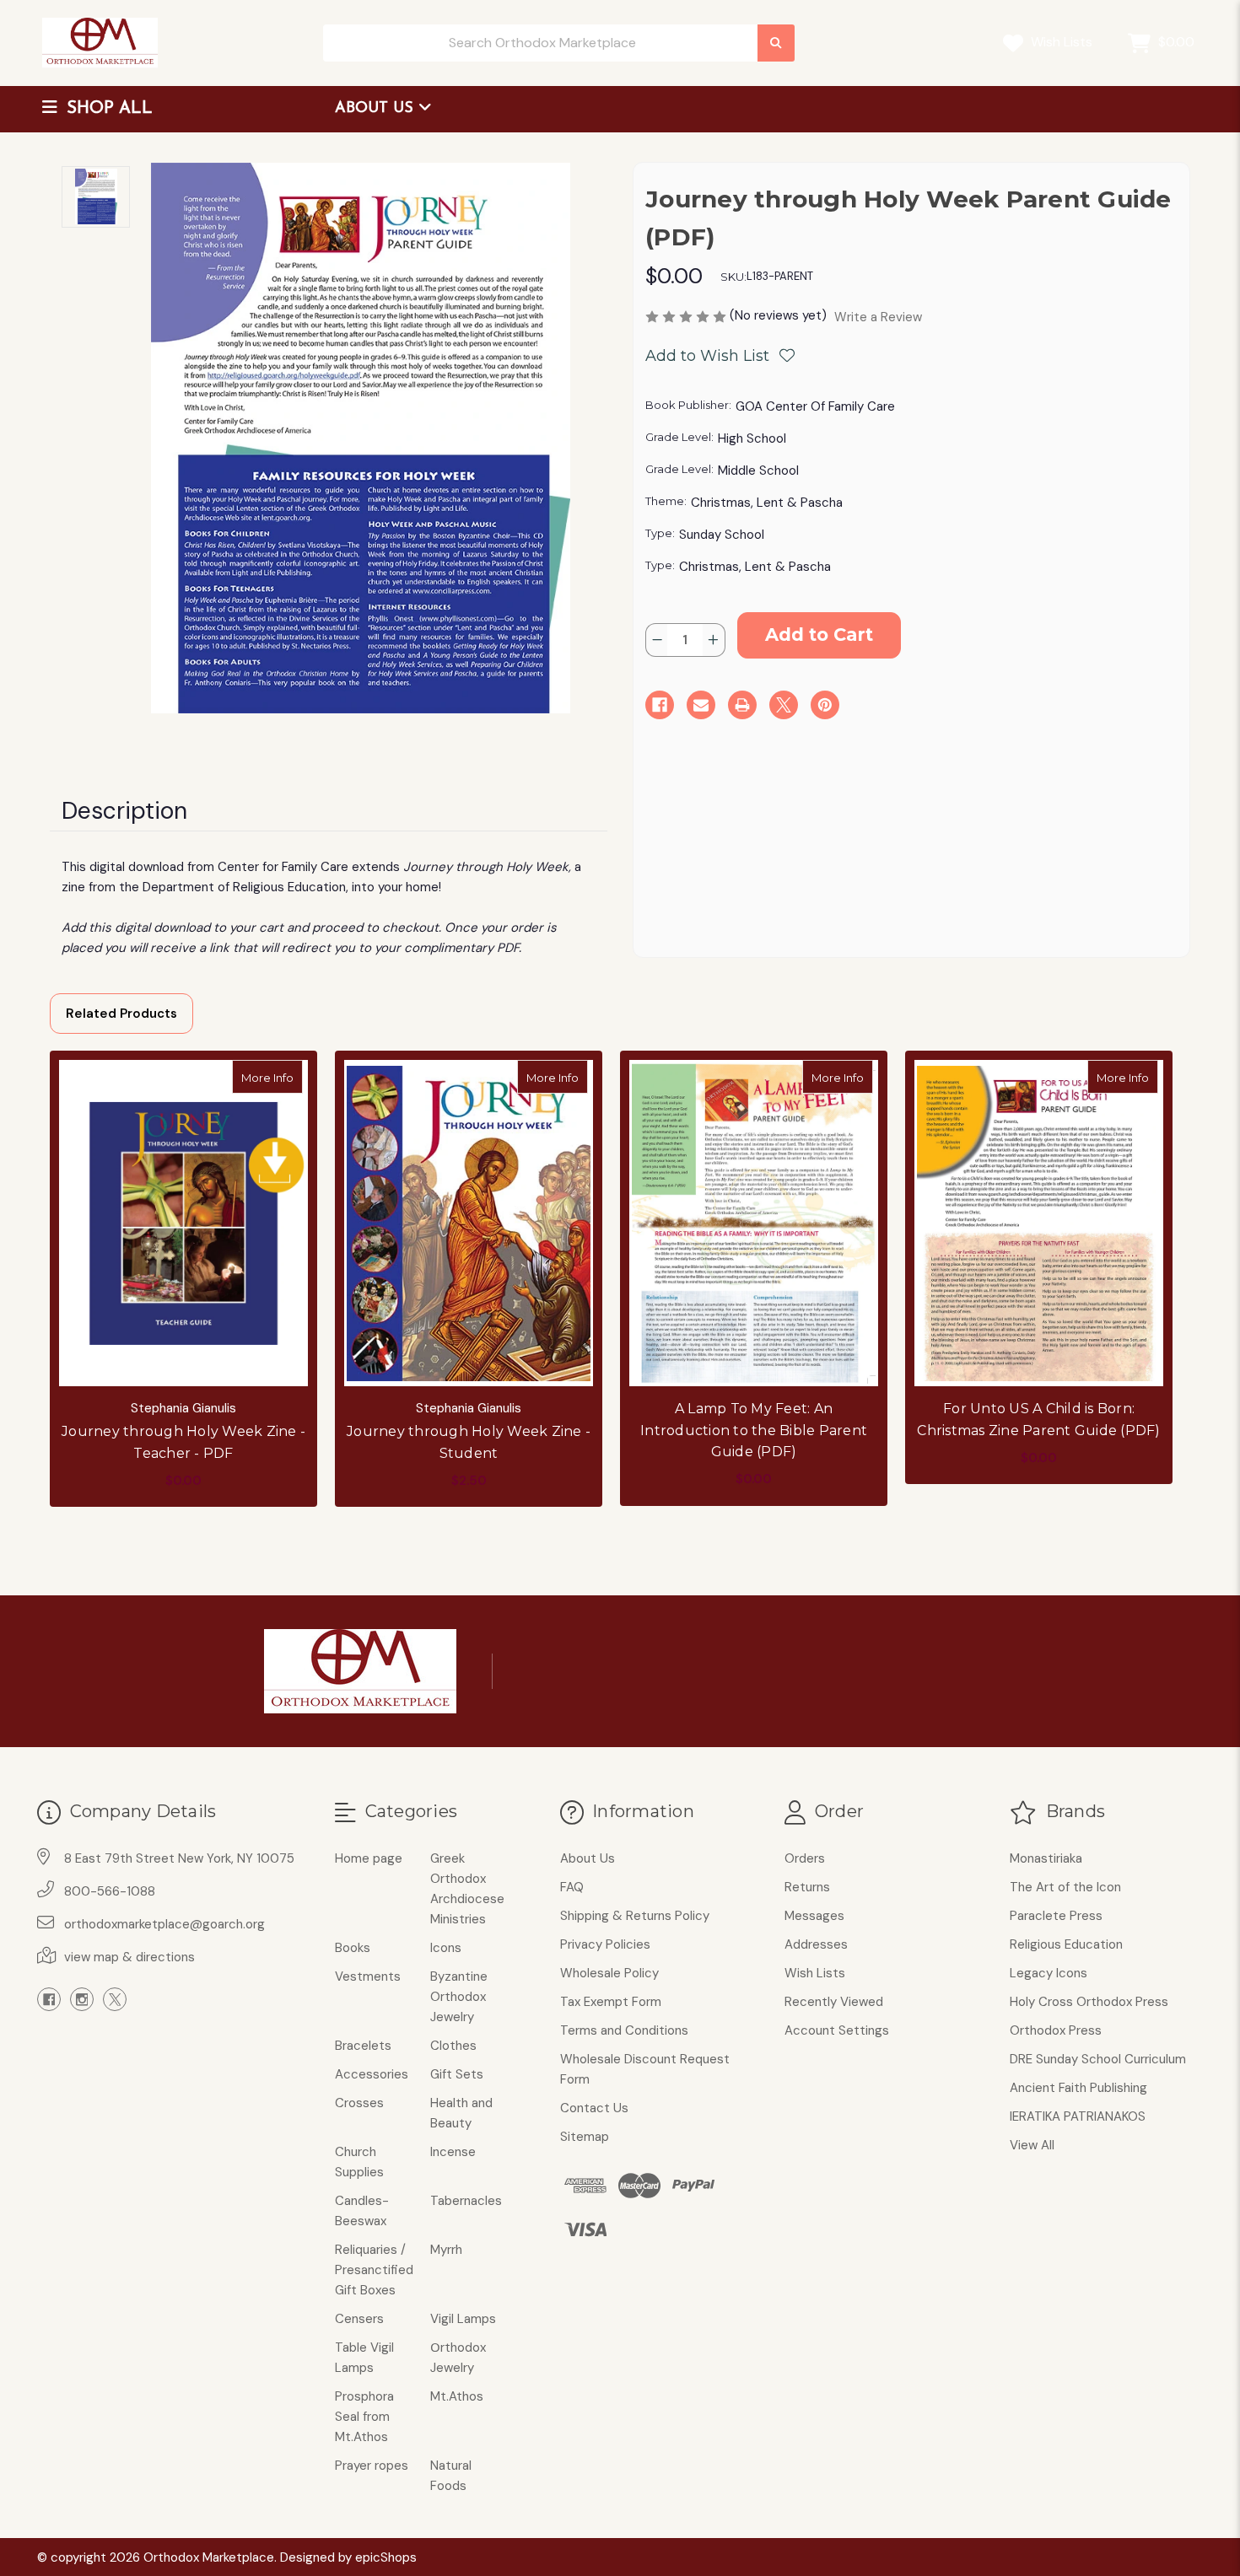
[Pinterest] (825, 705)
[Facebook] (660, 705)
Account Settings (837, 2030)
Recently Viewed (834, 2002)
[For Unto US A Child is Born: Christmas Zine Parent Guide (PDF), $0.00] (1039, 1223)
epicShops (386, 2557)
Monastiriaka (1046, 1858)
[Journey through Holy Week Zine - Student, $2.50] (469, 1223)
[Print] (742, 705)
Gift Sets (457, 2074)
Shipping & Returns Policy (635, 1916)
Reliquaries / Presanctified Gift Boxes (374, 2270)
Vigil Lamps (463, 2319)
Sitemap (585, 2137)
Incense (453, 2152)
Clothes (453, 2046)
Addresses (816, 1944)
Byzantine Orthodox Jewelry (459, 1997)
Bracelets (363, 2046)
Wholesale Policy (609, 1973)
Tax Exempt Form (611, 2002)
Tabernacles (466, 2201)
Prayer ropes (372, 2466)
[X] (784, 705)
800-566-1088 (110, 1891)
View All (1032, 2145)
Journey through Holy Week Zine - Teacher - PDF (183, 1442)
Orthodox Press (1056, 2030)
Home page (369, 1858)
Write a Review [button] (878, 317)
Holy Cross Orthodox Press (1089, 2002)
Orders (805, 1858)
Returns (807, 1887)
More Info (272, 1077)
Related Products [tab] (121, 1014)
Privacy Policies (605, 1944)
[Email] (701, 705)
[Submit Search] (776, 43)
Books (353, 1948)
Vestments (368, 1976)
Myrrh (446, 2250)
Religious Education (1066, 1944)
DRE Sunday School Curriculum (1098, 2059)
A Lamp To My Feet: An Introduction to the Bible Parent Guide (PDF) (754, 1430)
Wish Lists (1060, 42)
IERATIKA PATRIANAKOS (1078, 2116)
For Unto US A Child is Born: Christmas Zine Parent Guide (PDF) (1038, 1420)
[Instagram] (82, 1999)
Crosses (359, 2103)
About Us (377, 109)
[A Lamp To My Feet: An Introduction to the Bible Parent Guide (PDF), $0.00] (754, 1223)
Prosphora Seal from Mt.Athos (364, 2417)
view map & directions (129, 1957)
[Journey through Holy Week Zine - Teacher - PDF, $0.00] (183, 1223)
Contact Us (594, 2108)
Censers (359, 2319)
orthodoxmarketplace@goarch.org (164, 1924)
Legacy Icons (1049, 1973)
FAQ (572, 1887)
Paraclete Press (1056, 1916)
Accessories (372, 2074)
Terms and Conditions (624, 2030)
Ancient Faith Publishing (1078, 2088)
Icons (446, 1948)
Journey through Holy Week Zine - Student (469, 1442)
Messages (814, 1916)
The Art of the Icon (1065, 1887)
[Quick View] (285, 1077)
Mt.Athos (457, 2396)
